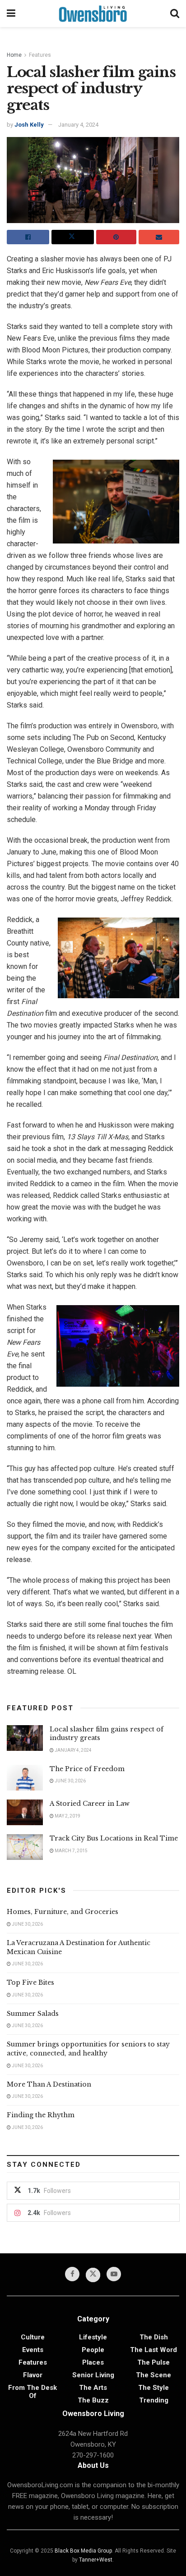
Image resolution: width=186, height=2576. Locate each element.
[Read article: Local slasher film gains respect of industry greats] (25, 1738)
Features (40, 55)
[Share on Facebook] (28, 237)
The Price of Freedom (87, 1769)
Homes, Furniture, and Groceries (63, 1912)
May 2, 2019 (67, 1816)
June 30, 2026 (70, 1781)
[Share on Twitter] (73, 237)
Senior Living (93, 2375)
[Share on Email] (159, 237)
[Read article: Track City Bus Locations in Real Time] (25, 1847)
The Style (153, 2388)
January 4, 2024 (78, 125)
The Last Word (153, 2350)
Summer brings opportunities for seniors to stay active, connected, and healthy (88, 2049)
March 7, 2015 (71, 1851)
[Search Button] (175, 14)
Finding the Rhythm (41, 2115)
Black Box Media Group (83, 2551)
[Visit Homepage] (93, 14)
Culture (33, 2337)
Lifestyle (93, 2337)
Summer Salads (33, 2014)
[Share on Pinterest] (116, 237)
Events (33, 2350)
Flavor (33, 2375)
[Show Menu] (11, 14)
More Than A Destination (49, 2084)
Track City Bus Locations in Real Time (114, 1838)
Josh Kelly (29, 125)
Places (93, 2362)
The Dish (154, 2337)
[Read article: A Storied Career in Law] (25, 1812)
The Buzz (93, 2400)
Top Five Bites (30, 1982)
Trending (154, 2400)
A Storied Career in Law (90, 1804)
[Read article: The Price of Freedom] (25, 1778)
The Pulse (153, 2362)
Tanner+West (96, 2560)
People (93, 2350)
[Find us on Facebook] (72, 2274)
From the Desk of (33, 2392)
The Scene (153, 2375)
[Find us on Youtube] (114, 2274)
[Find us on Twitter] (93, 2275)
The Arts (93, 2388)
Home (14, 55)
